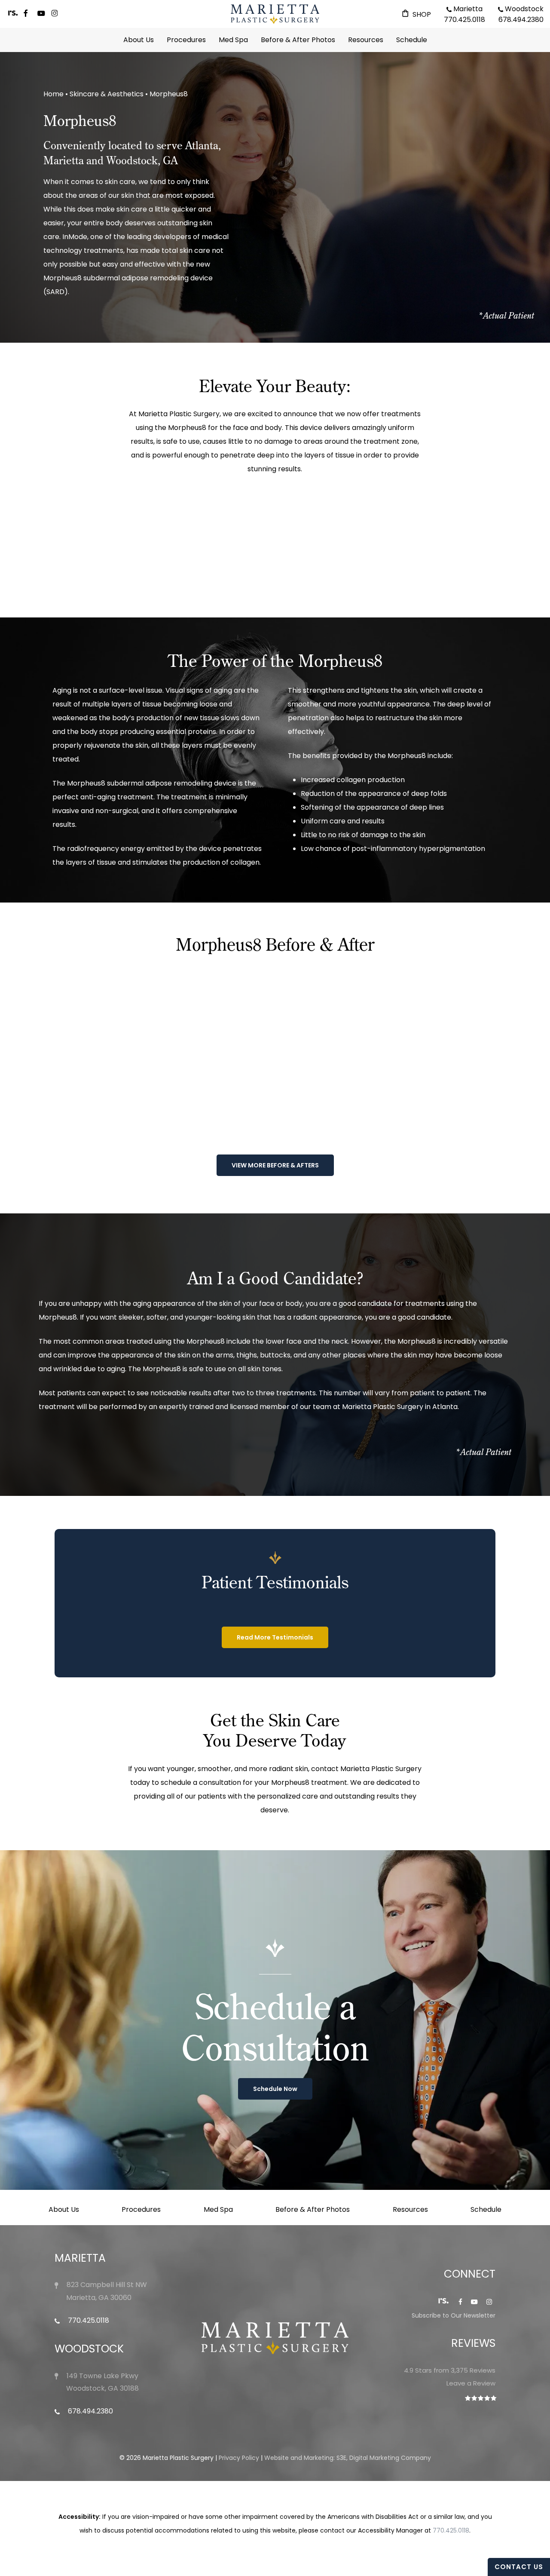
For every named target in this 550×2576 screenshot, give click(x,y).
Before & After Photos (313, 2209)
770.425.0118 (88, 2320)
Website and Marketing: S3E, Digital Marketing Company (348, 2458)
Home (53, 94)
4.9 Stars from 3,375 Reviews (450, 2370)
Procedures (141, 2209)
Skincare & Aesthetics (107, 94)
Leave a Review (471, 2383)
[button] (275, 1165)
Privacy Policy (239, 2458)
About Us (64, 2209)
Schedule (486, 2209)
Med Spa (218, 2209)
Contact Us (519, 2567)
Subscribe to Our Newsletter (454, 2315)
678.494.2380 (90, 2411)
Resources (410, 2209)
